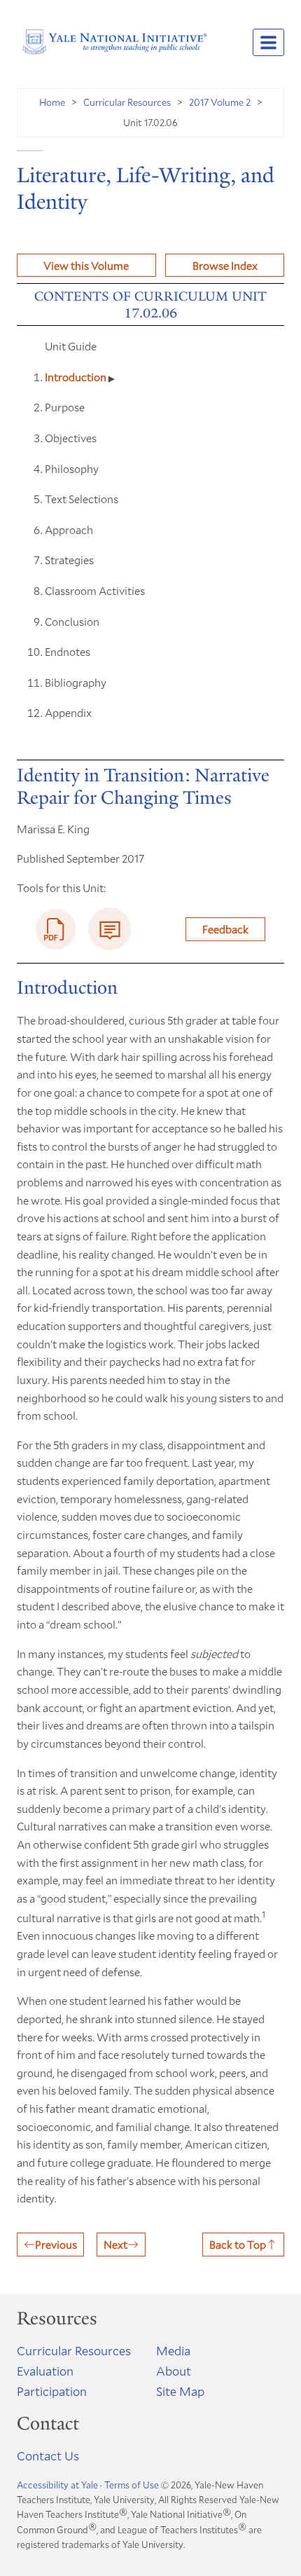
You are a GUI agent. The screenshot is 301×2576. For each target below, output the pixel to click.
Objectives (71, 438)
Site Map (180, 2391)
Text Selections (82, 499)
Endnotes (68, 651)
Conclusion (72, 621)
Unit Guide (71, 346)
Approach (69, 529)
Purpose (65, 407)
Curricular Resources (127, 102)
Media (173, 2350)
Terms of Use (132, 2485)
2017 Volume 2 (220, 102)
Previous (56, 2244)
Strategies (69, 560)
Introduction (77, 377)
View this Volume (86, 265)
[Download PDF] (56, 929)
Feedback (225, 929)
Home (52, 102)
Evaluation (45, 2371)
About (174, 2371)
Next (115, 2244)
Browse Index (225, 265)
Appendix (68, 712)
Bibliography (76, 682)
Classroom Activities (95, 590)
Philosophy (72, 468)
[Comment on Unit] (110, 929)
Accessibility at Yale (57, 2485)
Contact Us (48, 2455)
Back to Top (238, 2244)
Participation (52, 2391)
